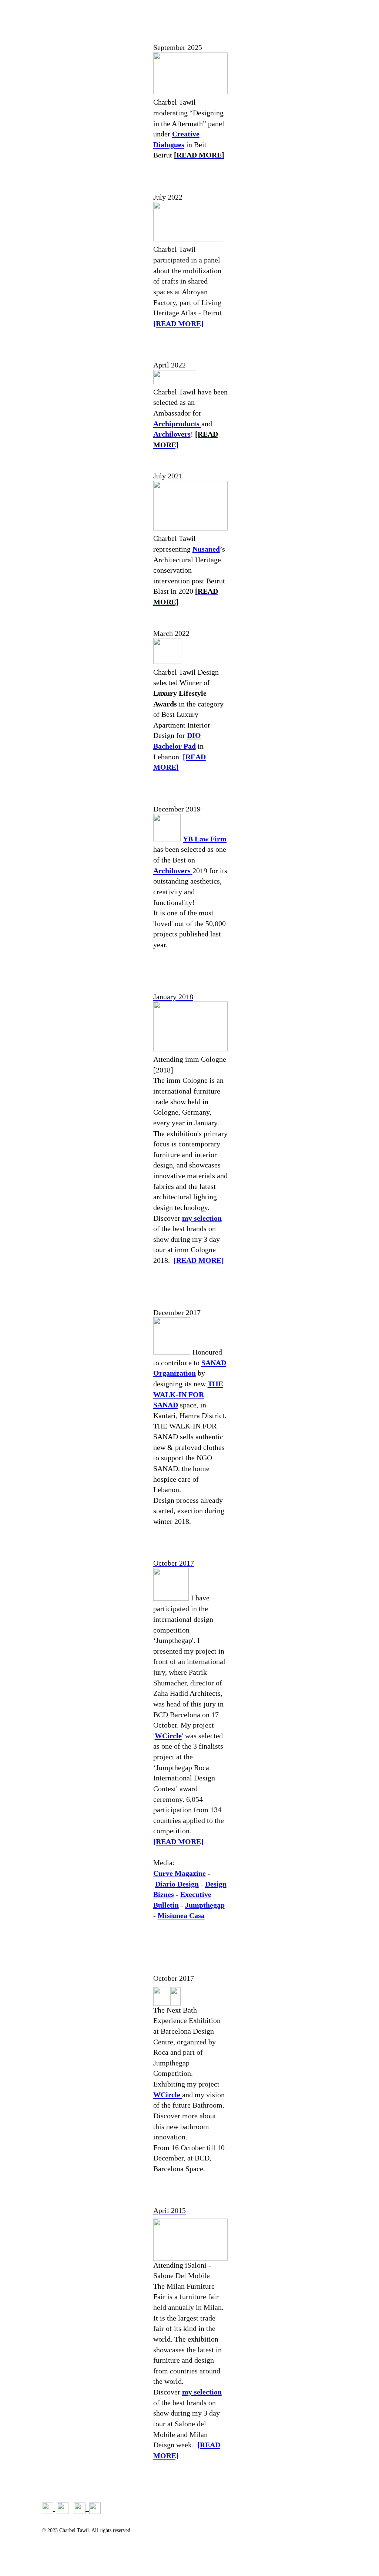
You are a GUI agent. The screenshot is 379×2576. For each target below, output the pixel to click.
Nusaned (206, 549)
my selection (202, 1218)
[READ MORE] (178, 323)
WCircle (168, 1736)
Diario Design (177, 1884)
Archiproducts (177, 424)
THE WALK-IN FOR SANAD (188, 1394)
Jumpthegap (205, 1905)
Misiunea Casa (181, 1915)
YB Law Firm (205, 839)
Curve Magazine (180, 1873)
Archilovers (172, 434)
